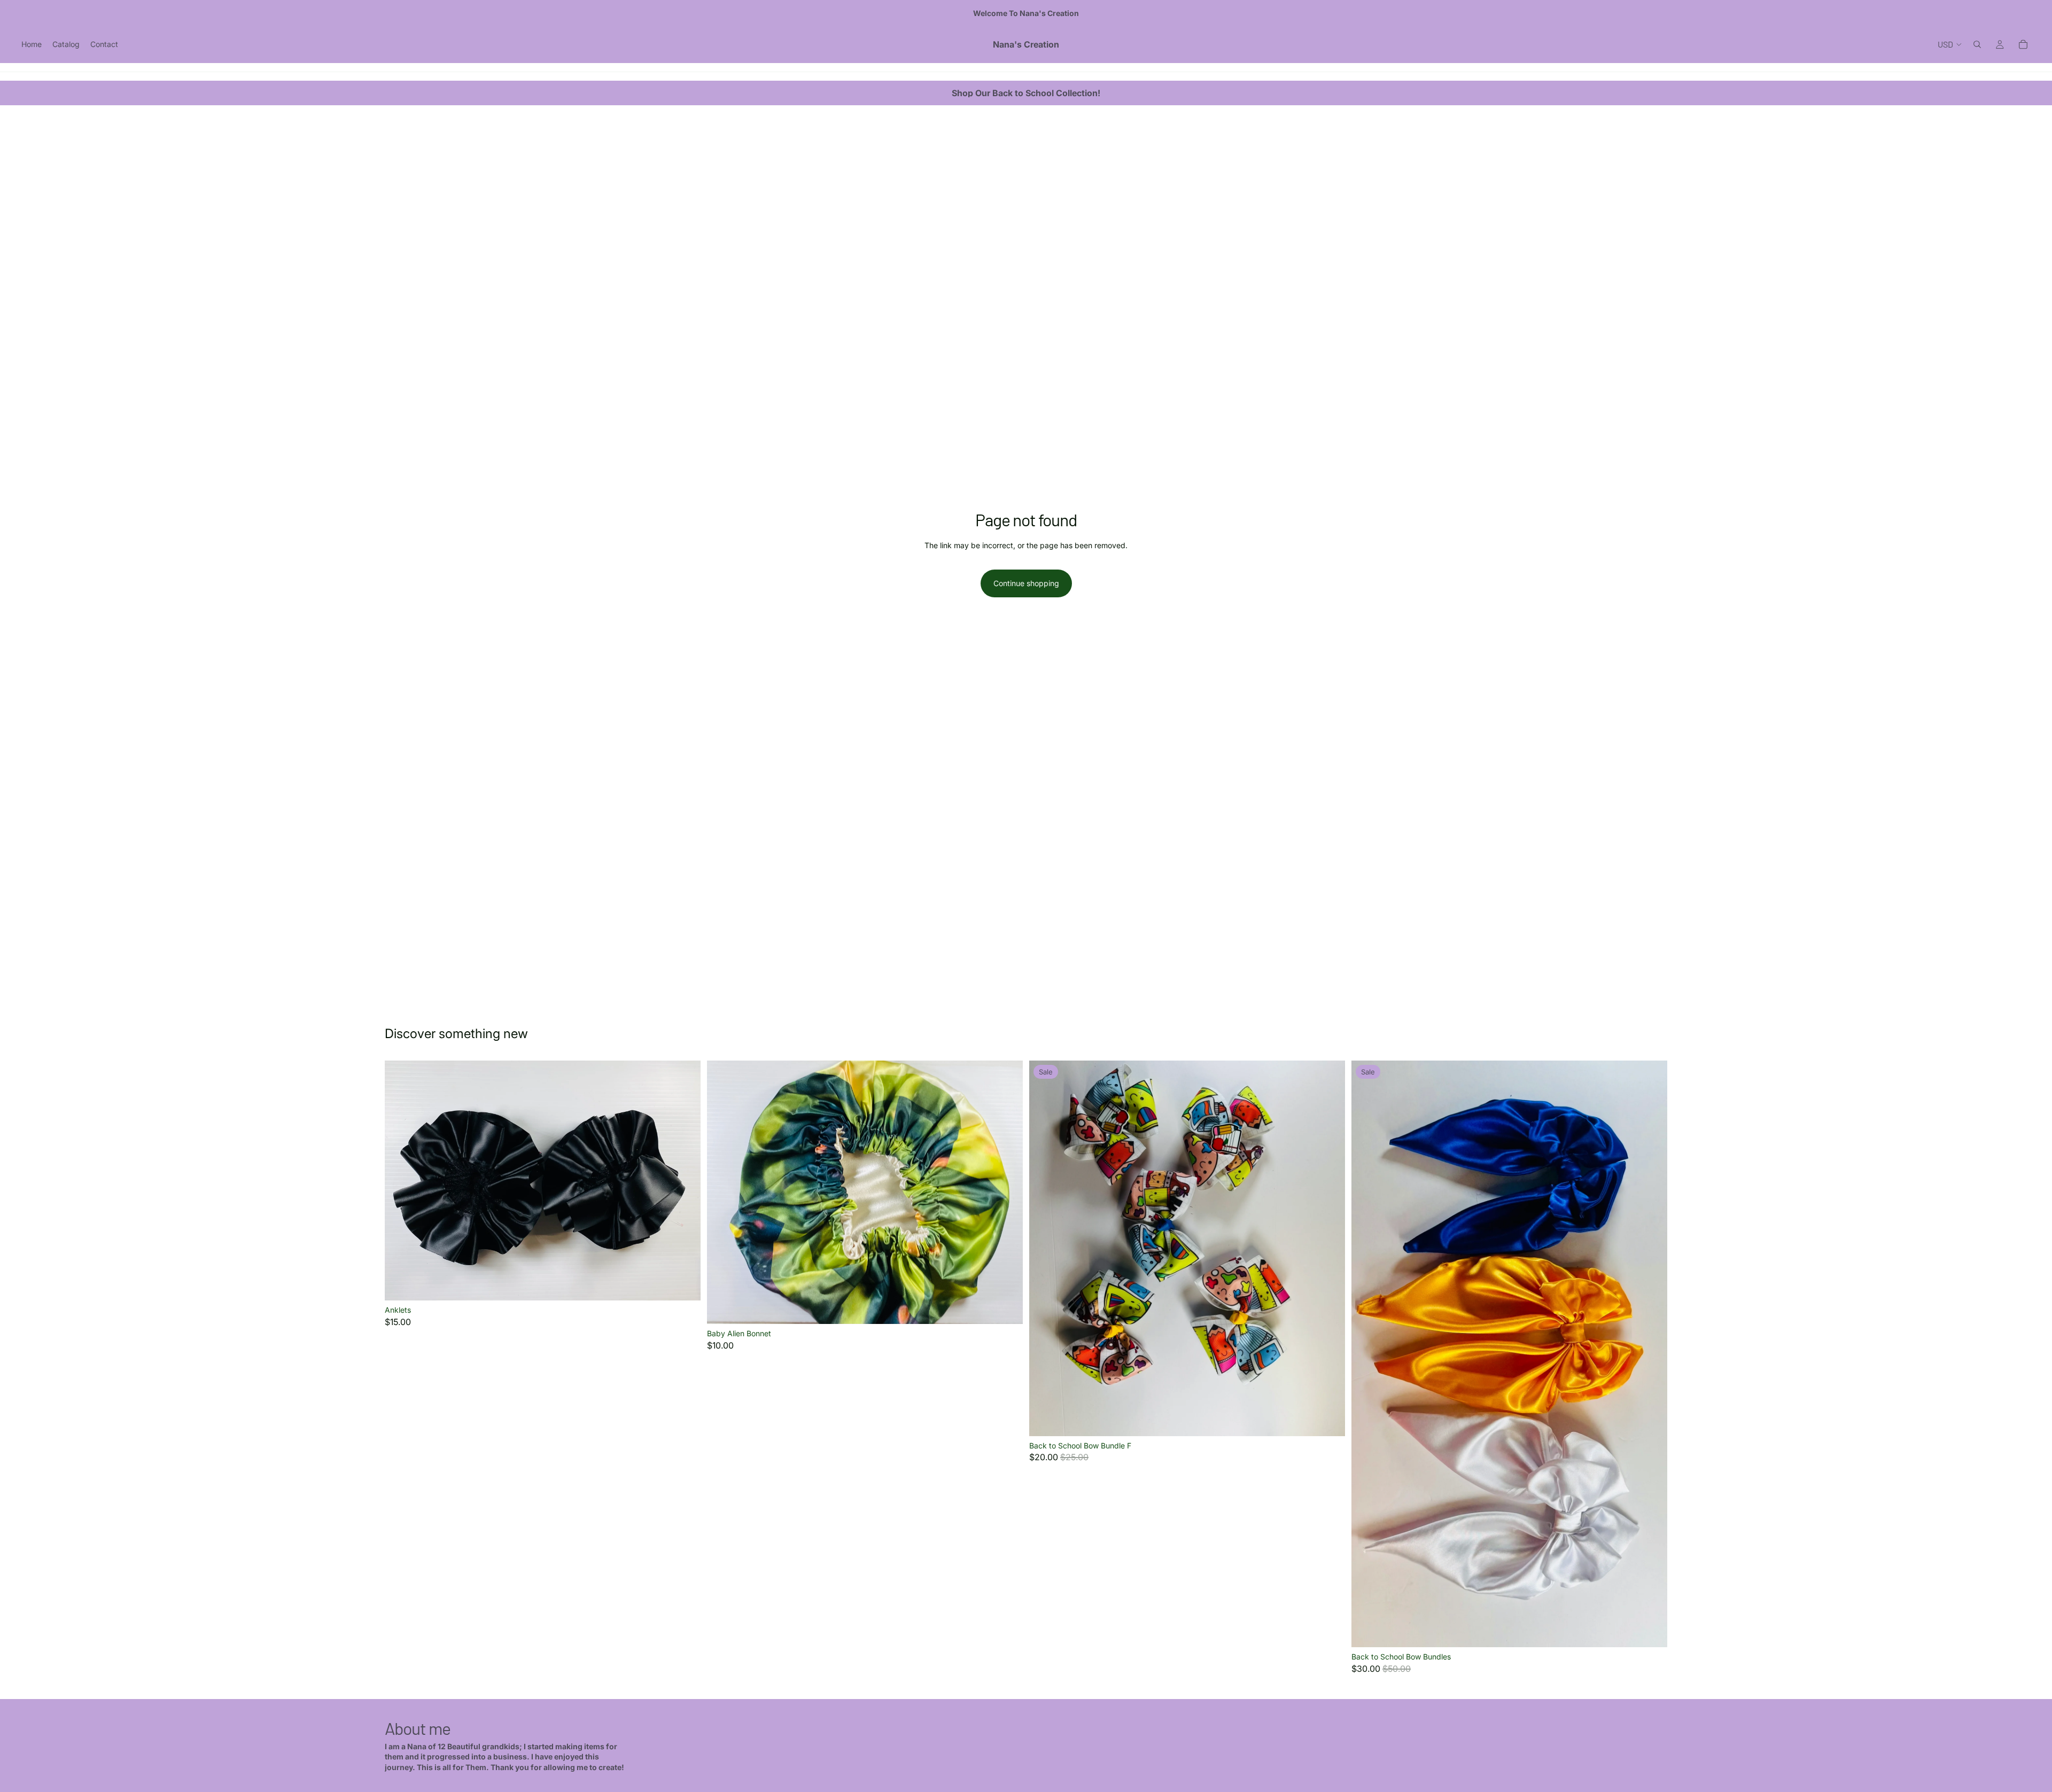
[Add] (1006, 1308)
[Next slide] (685, 1180)
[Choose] (684, 1284)
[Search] (1977, 44)
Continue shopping (1026, 583)
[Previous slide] (401, 1180)
